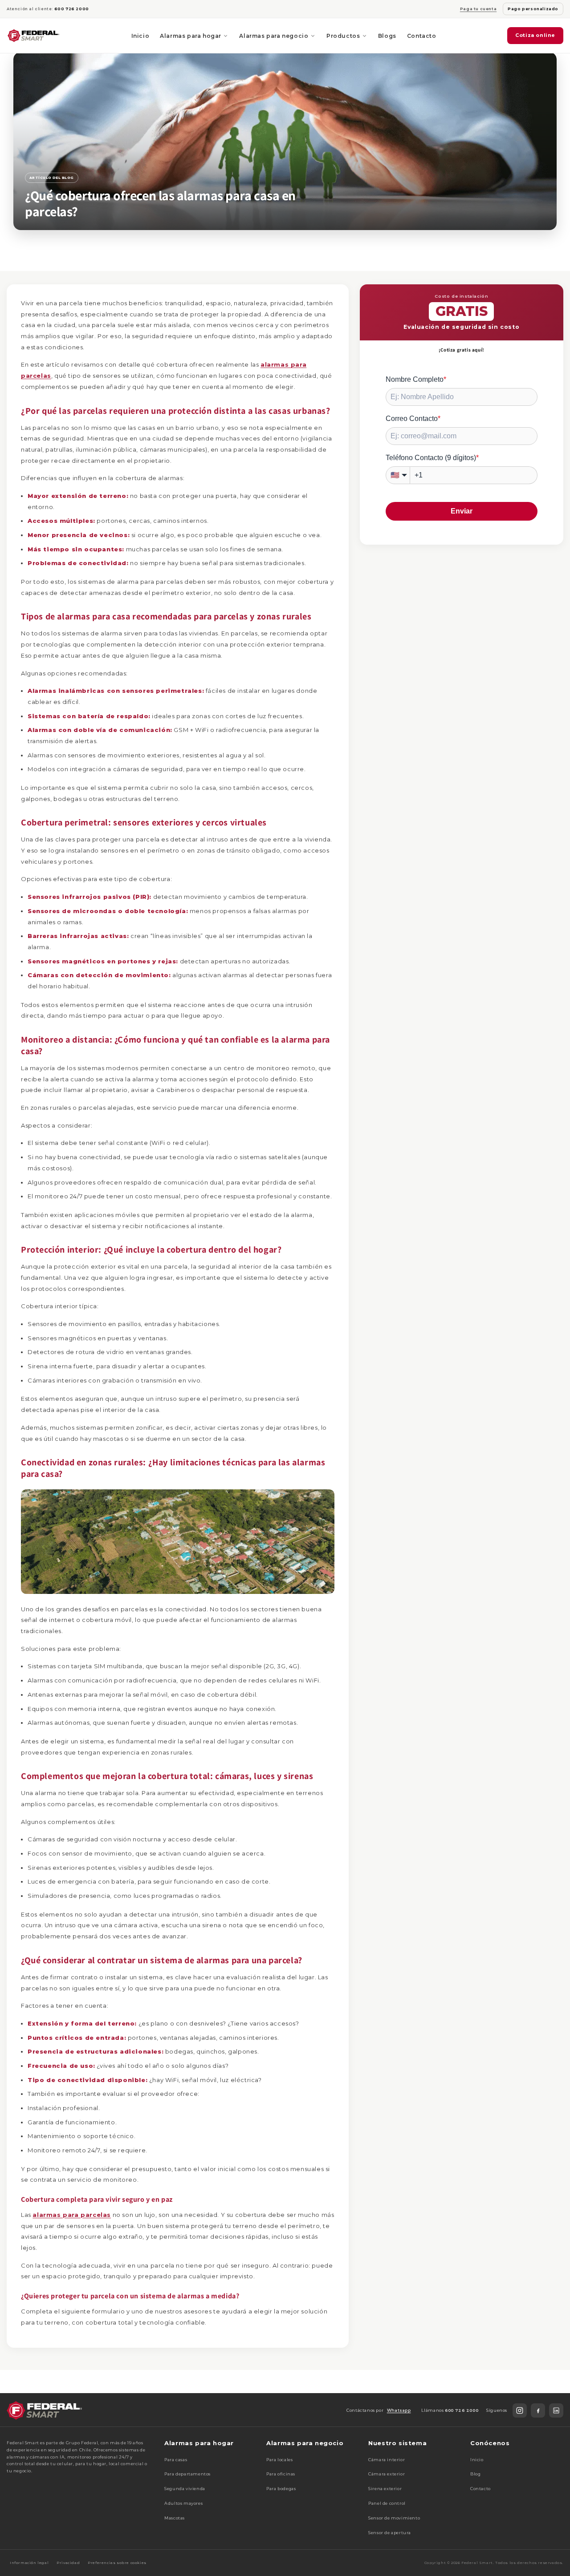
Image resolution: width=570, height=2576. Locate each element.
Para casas (176, 2460)
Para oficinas (281, 2474)
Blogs (387, 36)
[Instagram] (520, 2410)
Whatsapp (399, 2410)
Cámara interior (387, 2460)
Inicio (140, 36)
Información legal (29, 2563)
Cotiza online (535, 35)
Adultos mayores (183, 2503)
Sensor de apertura (390, 2533)
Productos (343, 36)
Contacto (422, 36)
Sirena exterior (385, 2489)
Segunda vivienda (185, 2489)
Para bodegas (281, 2489)
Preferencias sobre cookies (117, 2563)
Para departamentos (187, 2474)
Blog (475, 2474)
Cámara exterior (387, 2474)
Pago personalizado (533, 9)
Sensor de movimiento (394, 2518)
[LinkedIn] (556, 2410)
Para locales (279, 2460)
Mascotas (175, 2518)
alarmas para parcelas (72, 2215)
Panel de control (387, 2503)
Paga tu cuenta (478, 9)
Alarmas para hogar (191, 36)
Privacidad (68, 2563)
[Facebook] (538, 2410)
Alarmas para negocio (274, 36)
